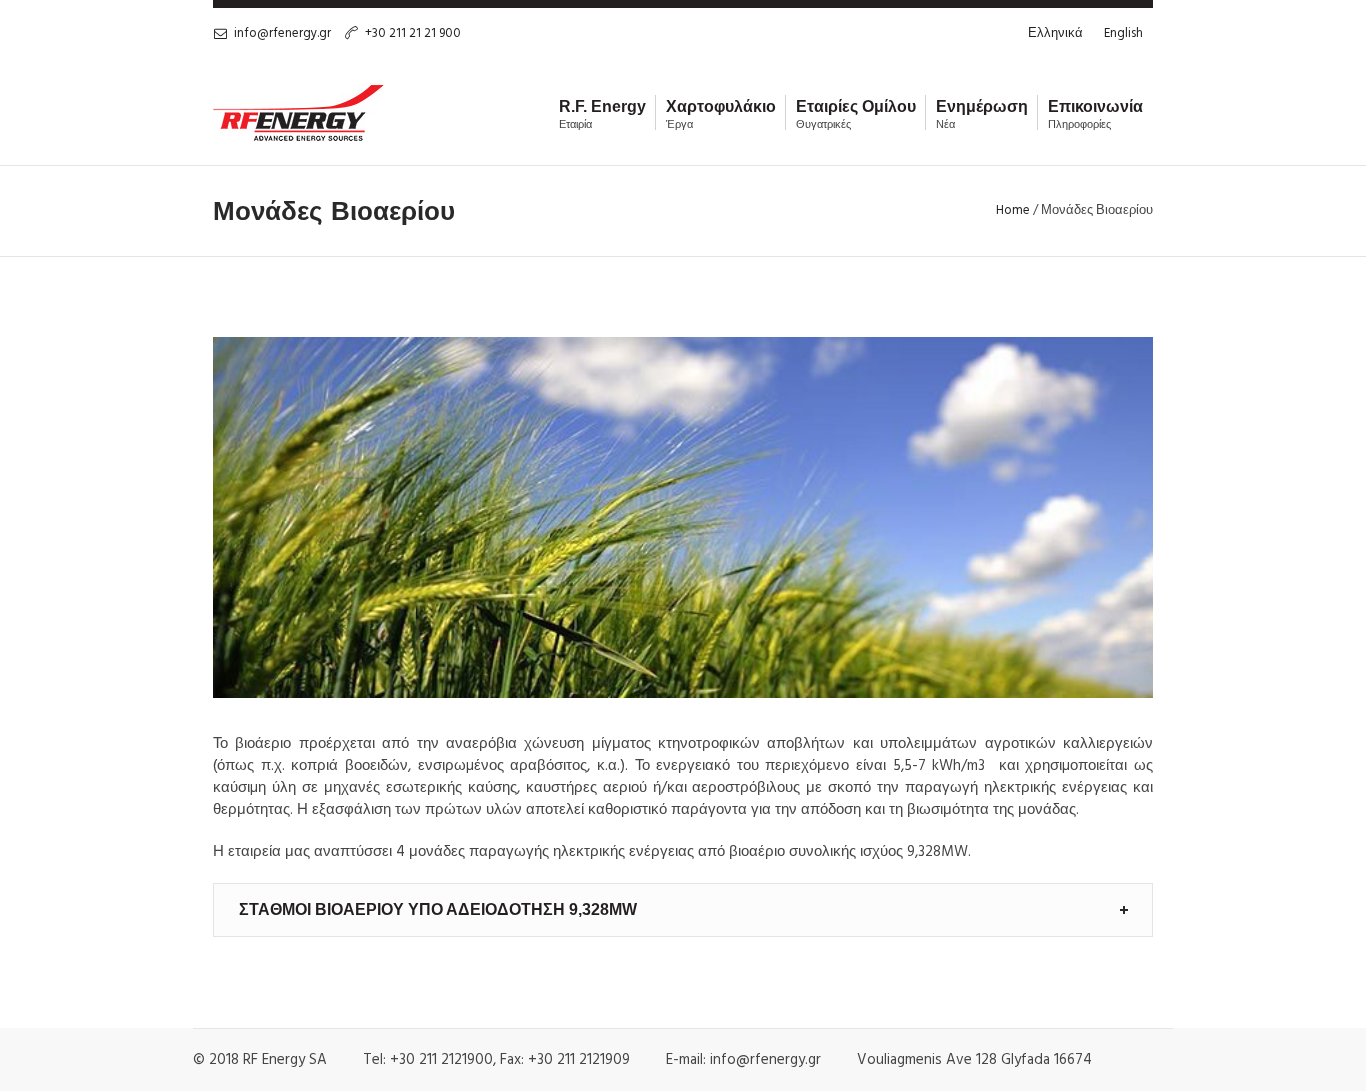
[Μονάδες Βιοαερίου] (683, 517)
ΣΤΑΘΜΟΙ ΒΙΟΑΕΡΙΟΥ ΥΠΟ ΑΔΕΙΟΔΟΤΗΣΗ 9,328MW (438, 909)
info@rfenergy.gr (282, 33)
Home (1013, 210)
